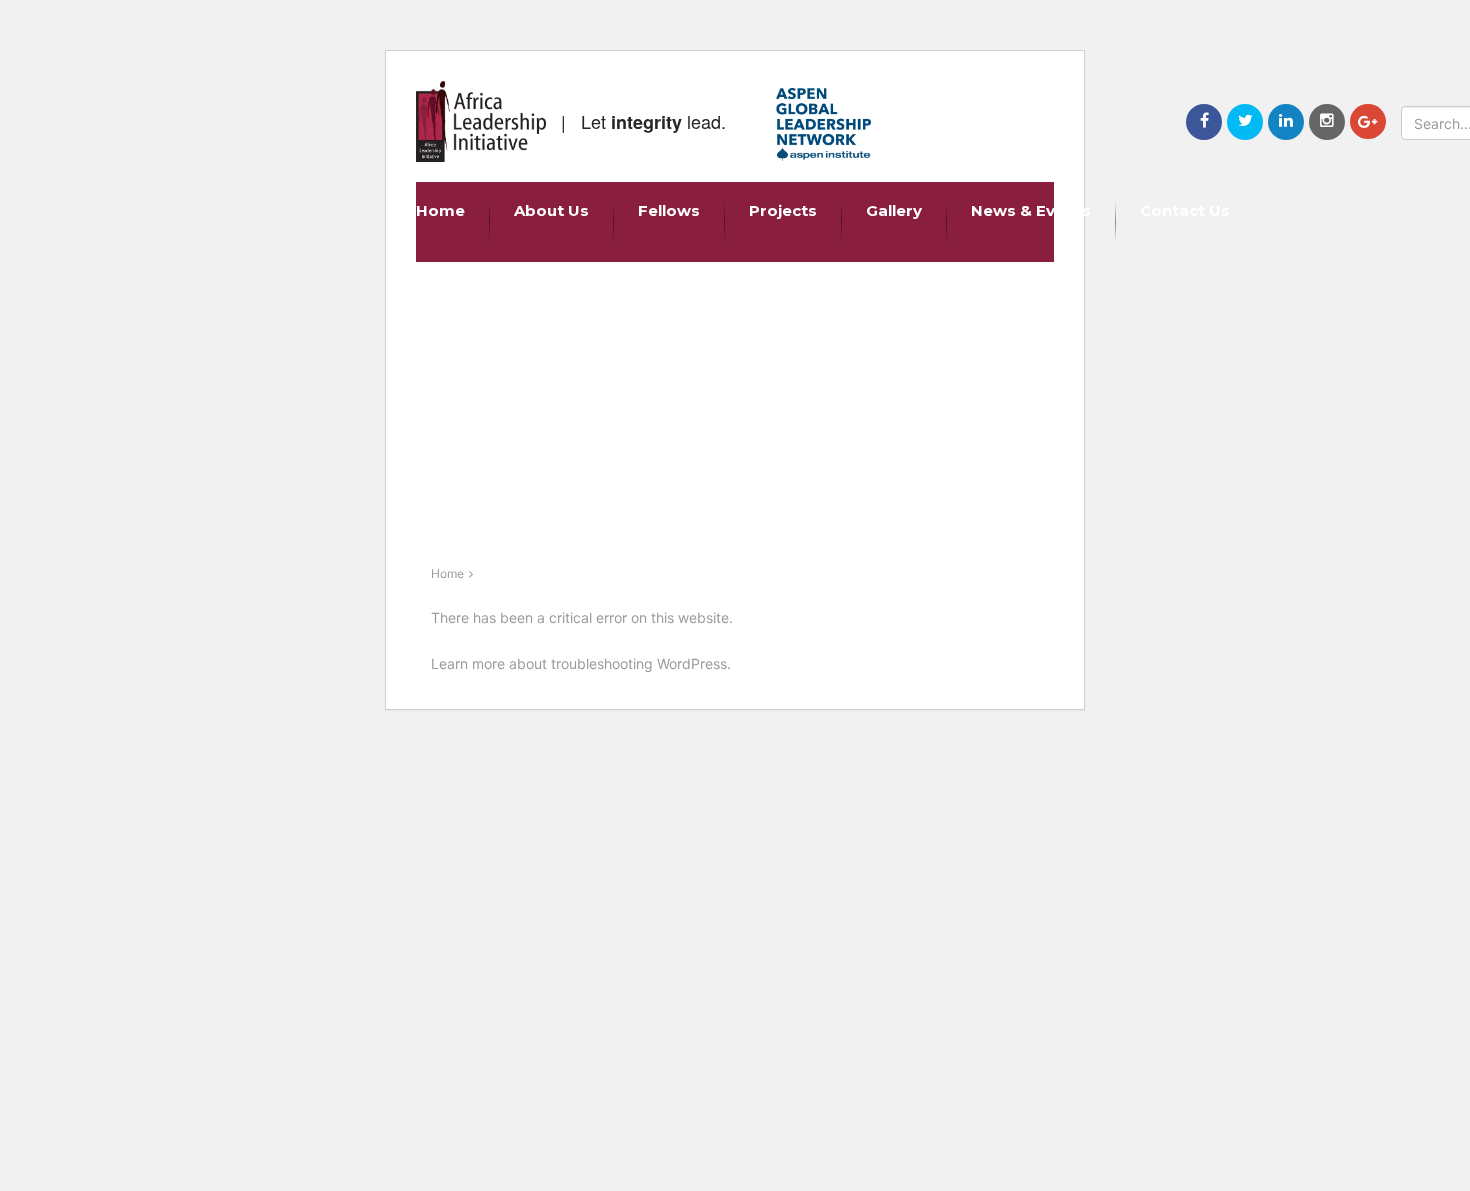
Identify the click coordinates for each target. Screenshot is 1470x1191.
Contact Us (1185, 210)
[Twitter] (1245, 122)
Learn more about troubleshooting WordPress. (581, 663)
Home (440, 210)
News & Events (1031, 210)
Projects (783, 210)
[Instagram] (1327, 122)
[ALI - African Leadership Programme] (481, 121)
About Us (551, 210)
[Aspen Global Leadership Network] (823, 124)
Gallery (894, 210)
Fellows (669, 210)
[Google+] (1368, 121)
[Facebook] (1204, 122)
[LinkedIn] (1286, 122)
